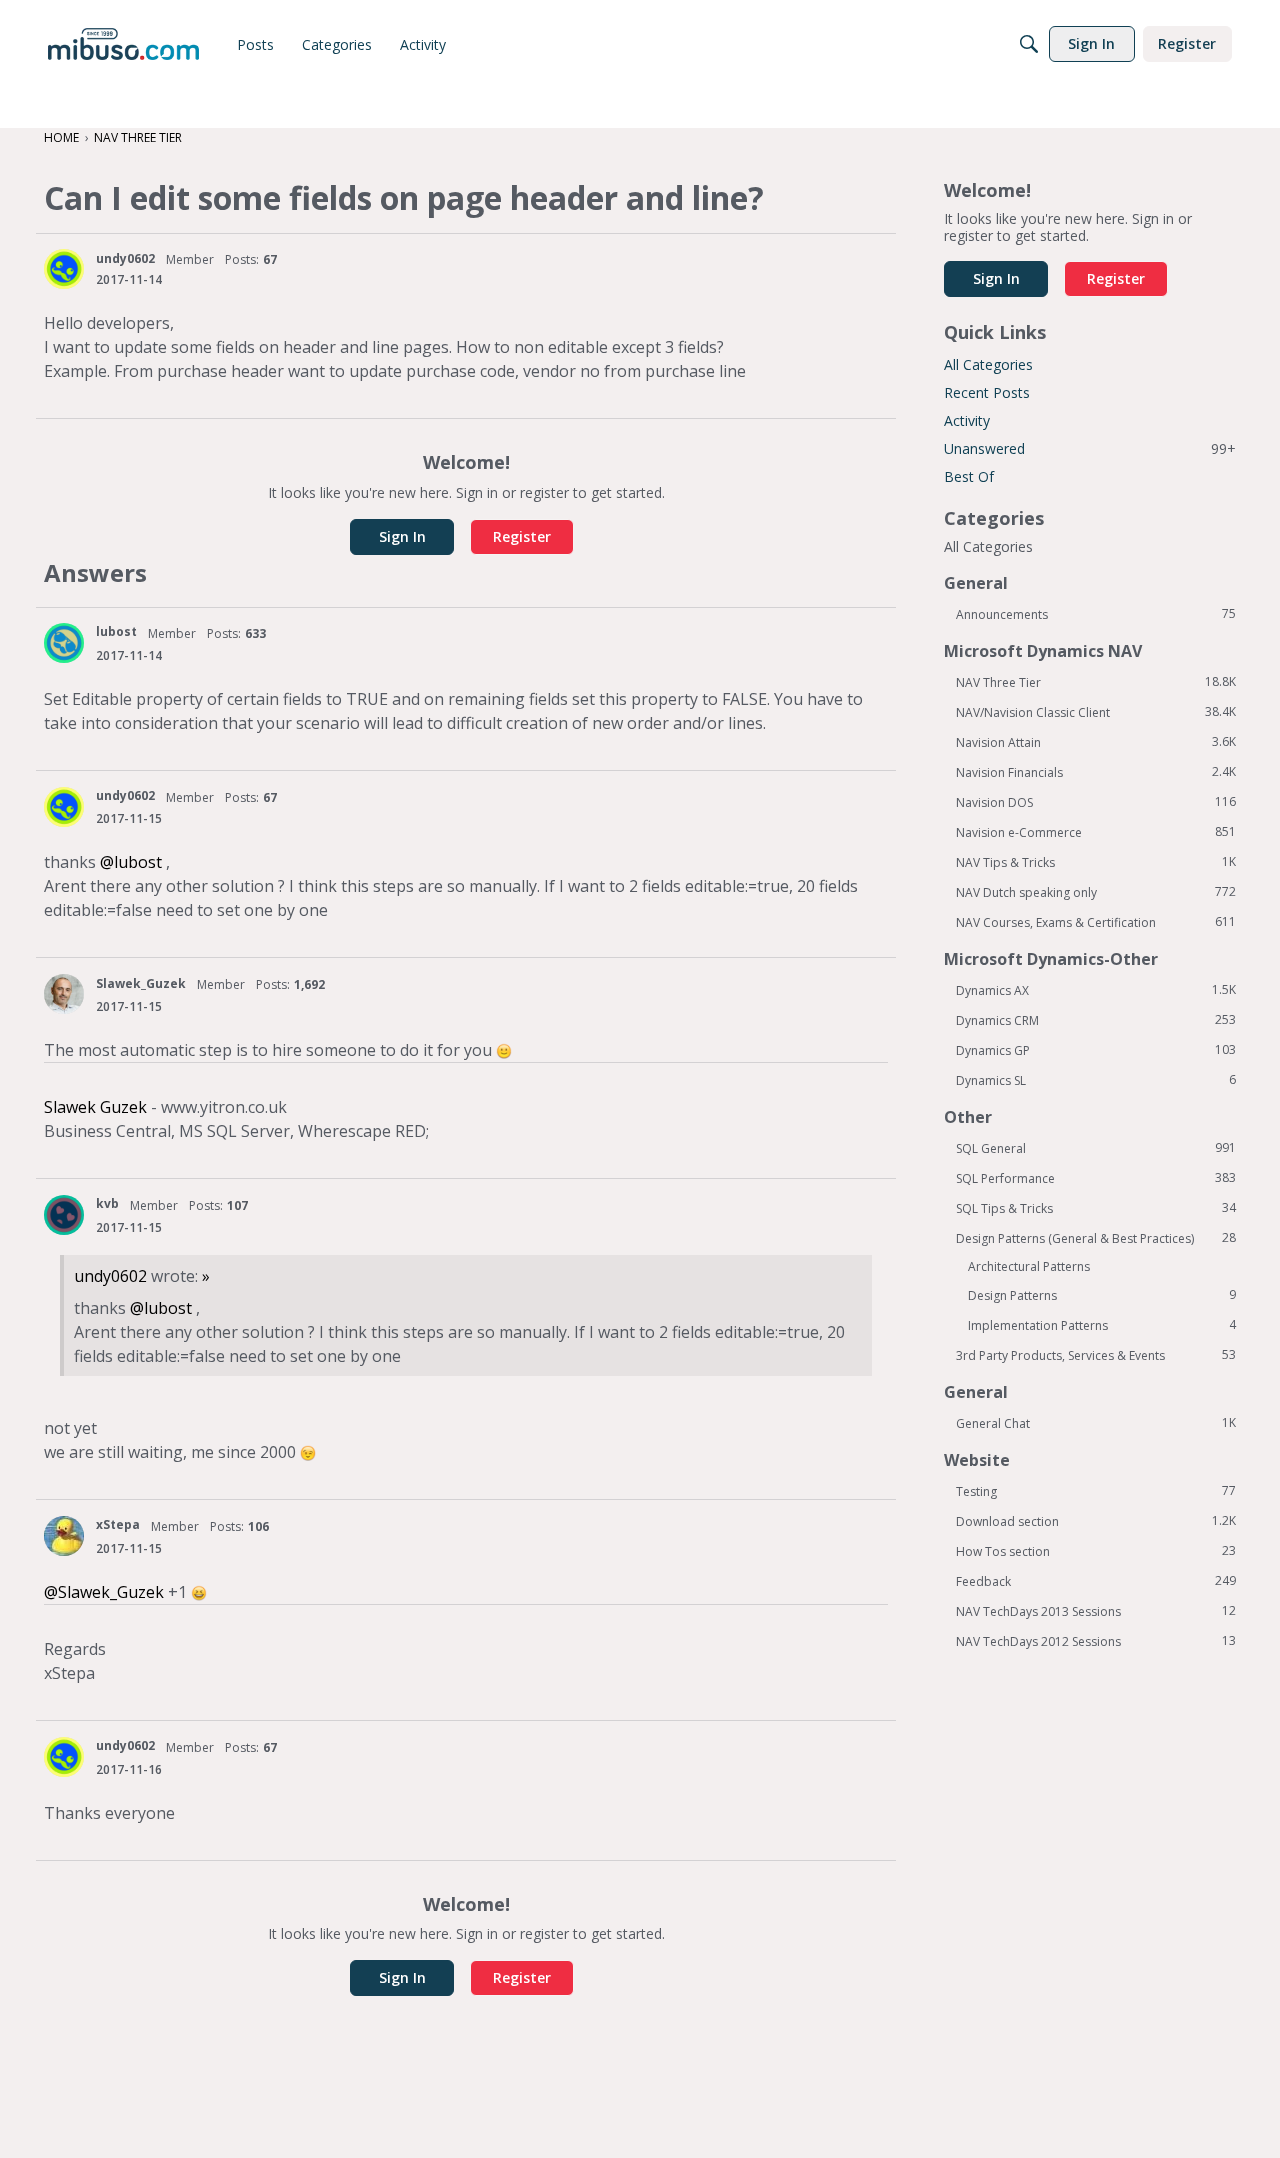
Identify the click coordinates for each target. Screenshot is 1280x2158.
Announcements (1096, 614)
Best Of (969, 476)
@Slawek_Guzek (104, 1592)
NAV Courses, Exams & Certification (1096, 922)
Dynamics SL (1096, 1080)
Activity (967, 420)
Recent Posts (987, 392)
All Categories (988, 364)
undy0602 (125, 258)
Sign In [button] (402, 536)
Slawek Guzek (95, 1107)
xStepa (118, 1524)
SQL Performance (1096, 1178)
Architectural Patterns (1029, 1266)
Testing (1096, 1491)
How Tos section (1096, 1551)
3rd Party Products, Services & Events (1096, 1355)
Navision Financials (1096, 772)
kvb (107, 1203)
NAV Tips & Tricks (1096, 862)
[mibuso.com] (123, 44)
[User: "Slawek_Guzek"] (64, 994)
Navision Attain (1096, 742)
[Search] (1029, 44)
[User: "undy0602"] (64, 269)
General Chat (1096, 1423)
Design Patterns (1102, 1295)
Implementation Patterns (1102, 1325)
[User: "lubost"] (64, 643)
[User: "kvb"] (64, 1215)
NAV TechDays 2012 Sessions (1096, 1641)
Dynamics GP (1096, 1050)
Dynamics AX (1096, 990)
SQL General (1096, 1148)
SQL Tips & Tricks (1096, 1208)
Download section (1096, 1521)
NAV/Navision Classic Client (1096, 712)
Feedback (1096, 1581)
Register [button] (522, 536)
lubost (116, 631)
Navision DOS (1096, 802)
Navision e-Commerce (1096, 832)
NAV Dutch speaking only (1096, 892)
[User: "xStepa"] (64, 1536)
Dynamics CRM (1096, 1020)
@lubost (131, 862)
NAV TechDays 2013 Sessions (1096, 1611)
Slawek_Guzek (141, 983)
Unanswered (1090, 448)
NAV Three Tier (1096, 682)
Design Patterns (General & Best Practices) (1096, 1238)
